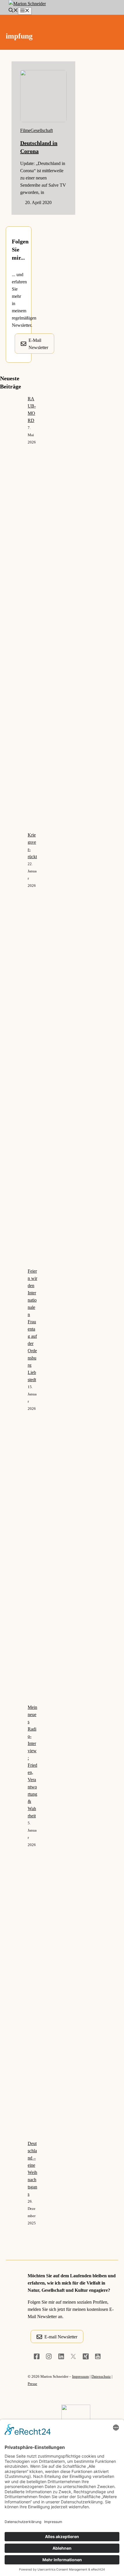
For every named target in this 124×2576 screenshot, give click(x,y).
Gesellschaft (42, 130)
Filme (25, 130)
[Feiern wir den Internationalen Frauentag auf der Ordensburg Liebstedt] (12, 1486)
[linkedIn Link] (61, 2356)
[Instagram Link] (49, 2356)
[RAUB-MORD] (12, 613)
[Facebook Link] (37, 2356)
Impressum (80, 2376)
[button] (13, 11)
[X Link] (73, 2356)
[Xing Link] (86, 2356)
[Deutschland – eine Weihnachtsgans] (12, 2358)
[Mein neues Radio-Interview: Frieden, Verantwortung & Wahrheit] (12, 1922)
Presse (32, 2384)
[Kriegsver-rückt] (12, 1049)
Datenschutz (101, 2376)
